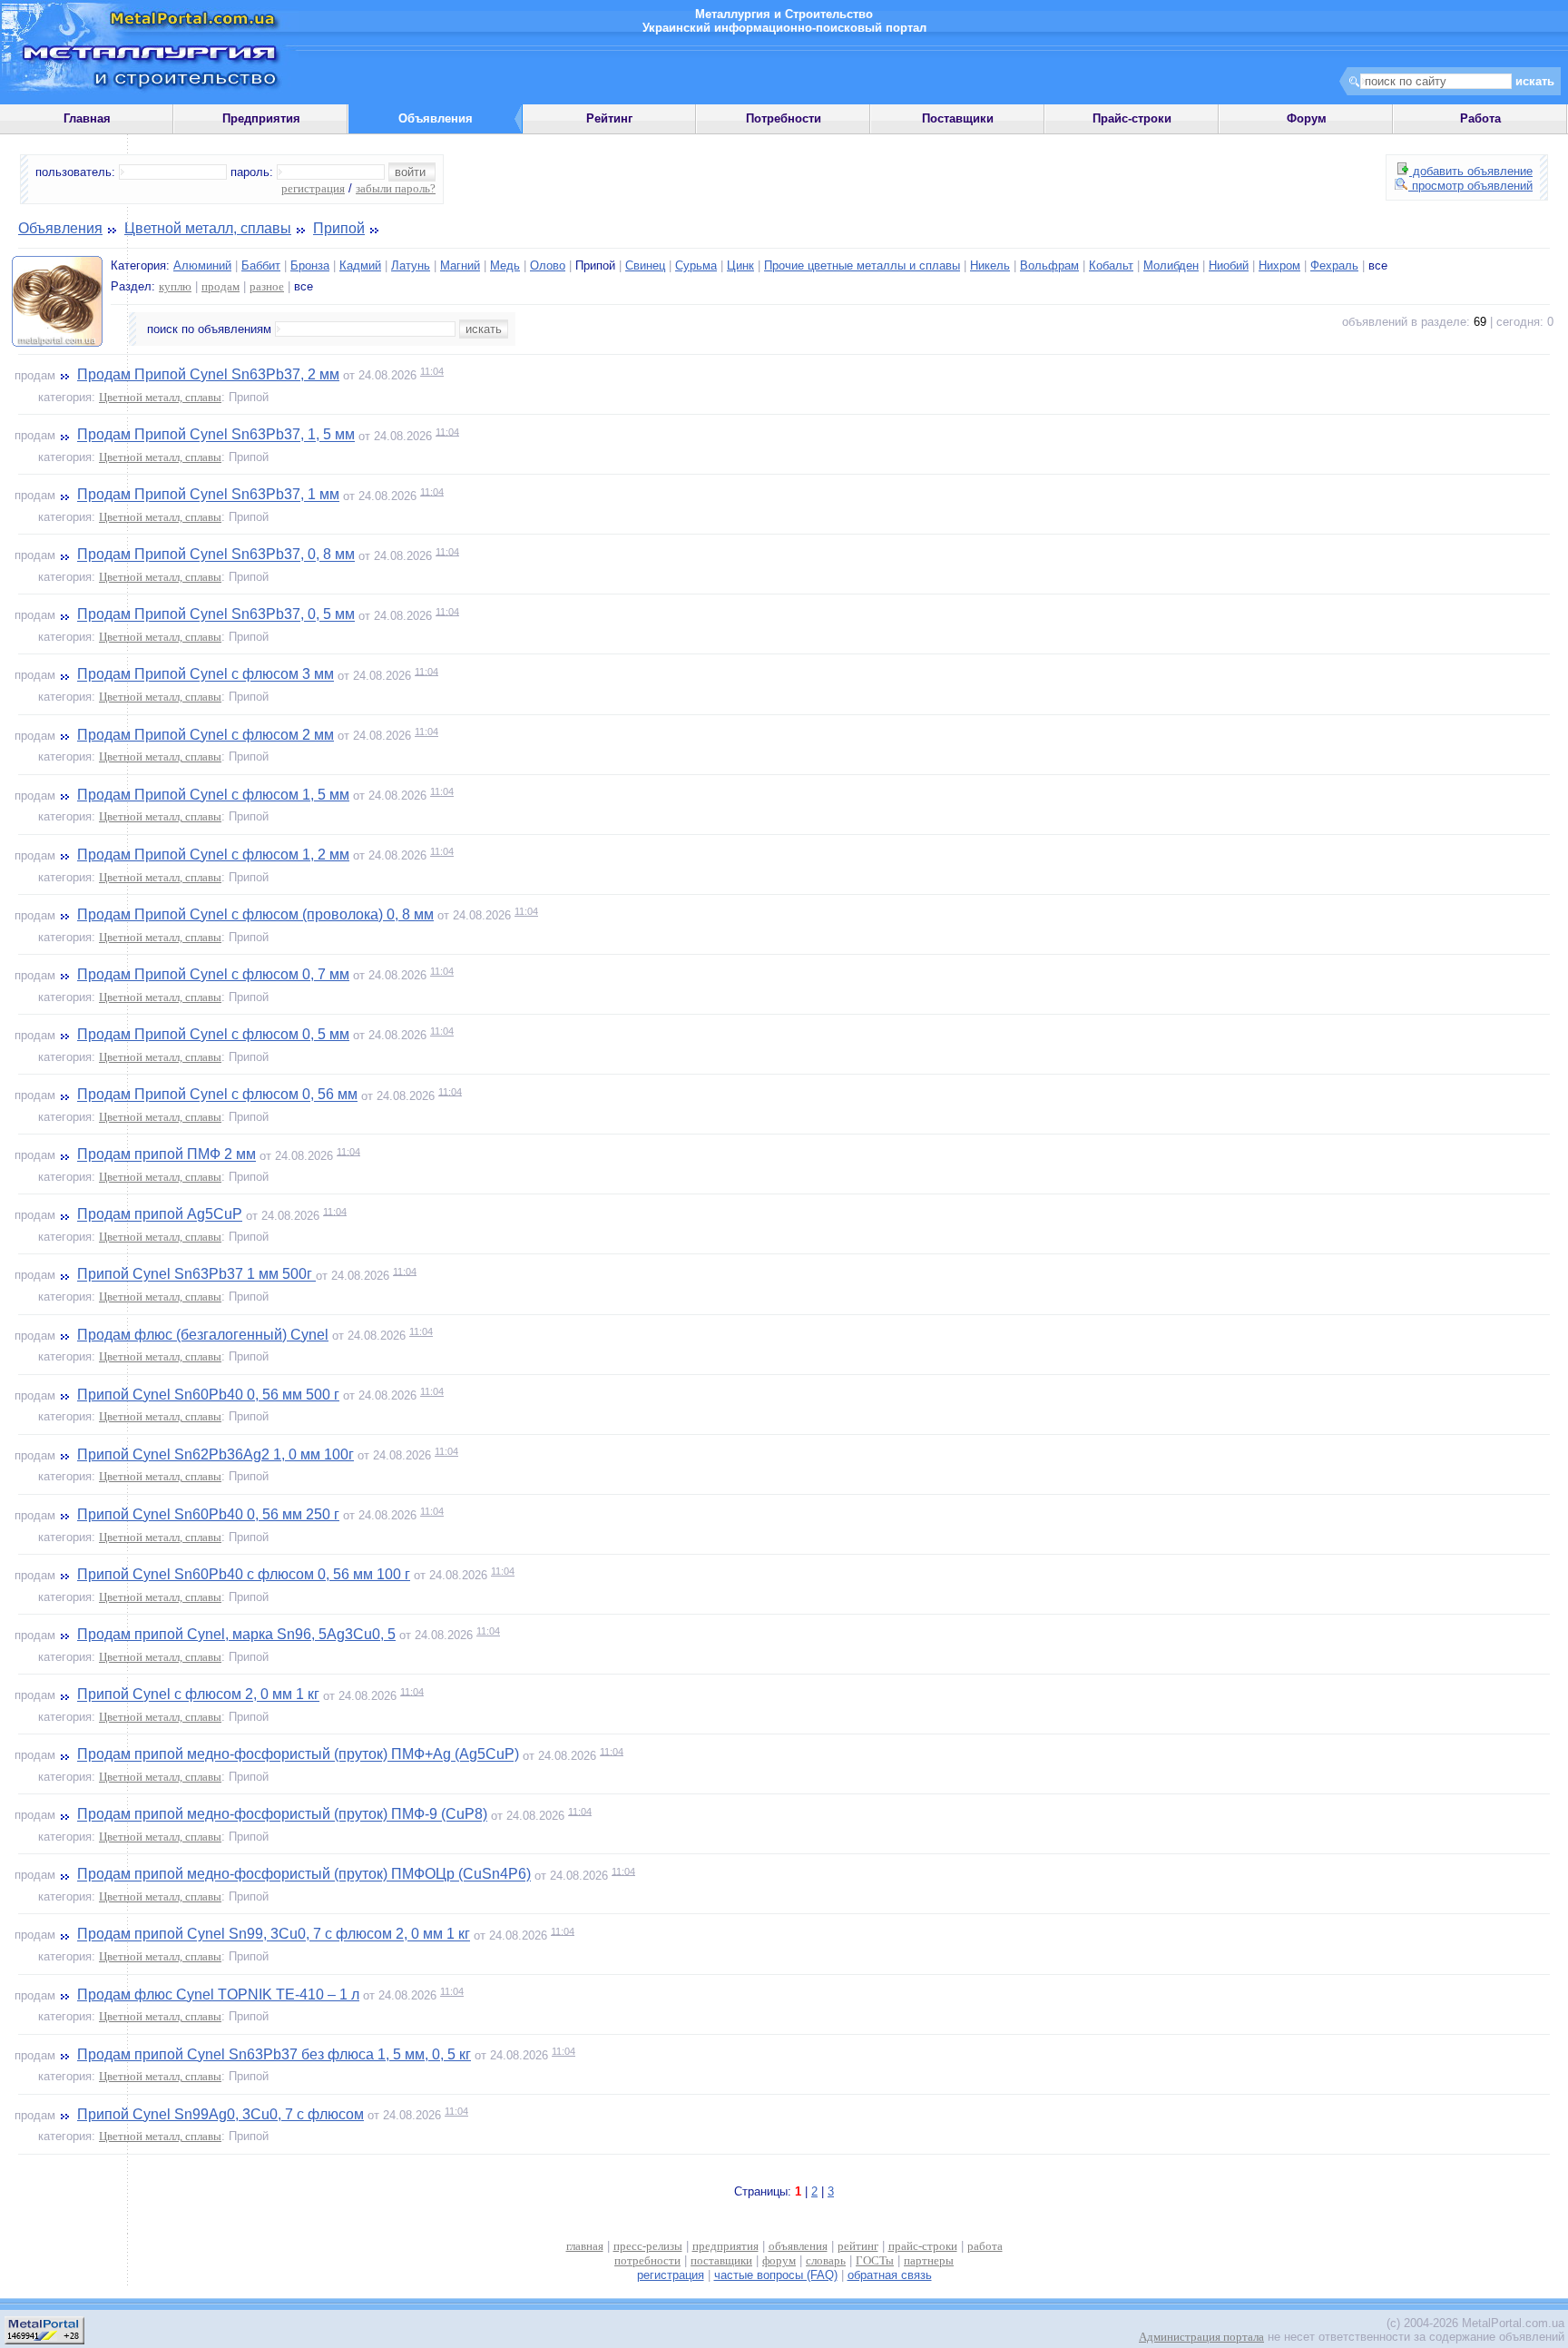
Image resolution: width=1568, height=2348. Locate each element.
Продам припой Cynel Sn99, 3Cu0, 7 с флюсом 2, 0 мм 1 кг (274, 1935)
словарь (826, 2260)
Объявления (60, 228)
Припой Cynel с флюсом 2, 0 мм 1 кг (198, 1695)
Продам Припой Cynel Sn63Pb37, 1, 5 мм (216, 435)
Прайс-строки (1132, 118)
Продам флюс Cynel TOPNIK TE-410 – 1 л (218, 1994)
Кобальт (1111, 265)
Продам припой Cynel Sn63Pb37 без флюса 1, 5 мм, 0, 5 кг (274, 2054)
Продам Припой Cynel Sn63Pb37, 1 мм (208, 495)
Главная (87, 118)
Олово (548, 265)
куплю (175, 286)
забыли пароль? (396, 188)
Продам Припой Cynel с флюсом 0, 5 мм (213, 1034)
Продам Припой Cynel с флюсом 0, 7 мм (213, 974)
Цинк (740, 265)
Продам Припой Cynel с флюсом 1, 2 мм (213, 855)
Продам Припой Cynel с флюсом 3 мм (206, 675)
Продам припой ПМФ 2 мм (167, 1155)
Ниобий (1229, 265)
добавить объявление (1471, 171)
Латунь (411, 265)
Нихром (1279, 265)
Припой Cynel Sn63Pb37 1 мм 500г (196, 1275)
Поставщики (958, 118)
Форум (1307, 118)
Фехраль (1334, 265)
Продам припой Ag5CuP (160, 1215)
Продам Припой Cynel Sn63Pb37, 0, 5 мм (216, 615)
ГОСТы (875, 2260)
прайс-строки (923, 2246)
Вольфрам (1049, 265)
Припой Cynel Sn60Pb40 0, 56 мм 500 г (208, 1395)
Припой (339, 228)
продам (220, 286)
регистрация (313, 188)
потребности (647, 2260)
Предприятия (261, 118)
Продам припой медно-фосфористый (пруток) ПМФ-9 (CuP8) (282, 1815)
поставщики (721, 2260)
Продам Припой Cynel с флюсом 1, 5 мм (213, 795)
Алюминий (202, 265)
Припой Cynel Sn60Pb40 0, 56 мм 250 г (208, 1514)
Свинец (645, 265)
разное (267, 286)
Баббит (261, 265)
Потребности (784, 118)
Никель (990, 265)
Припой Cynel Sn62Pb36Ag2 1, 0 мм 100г (216, 1454)
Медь (505, 265)
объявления (798, 2246)
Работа (1480, 118)
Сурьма (696, 265)
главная (585, 2246)
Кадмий (360, 265)
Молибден (1171, 265)
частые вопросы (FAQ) (776, 2275)
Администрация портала (1201, 2337)
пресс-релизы (648, 2246)
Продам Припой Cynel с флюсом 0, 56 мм (217, 1095)
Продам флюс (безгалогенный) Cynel (203, 1335)
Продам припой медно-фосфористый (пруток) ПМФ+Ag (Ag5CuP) (298, 1755)
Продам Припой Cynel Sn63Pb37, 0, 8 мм (216, 555)
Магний (460, 265)
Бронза (310, 265)
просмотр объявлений (1470, 186)
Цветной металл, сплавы (208, 228)
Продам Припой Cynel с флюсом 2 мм (206, 735)
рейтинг (858, 2246)
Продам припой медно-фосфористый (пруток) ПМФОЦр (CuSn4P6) (304, 1875)
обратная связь (890, 2275)
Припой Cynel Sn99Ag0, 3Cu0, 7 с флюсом (220, 2114)
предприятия (725, 2246)
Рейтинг (609, 118)
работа (985, 2246)
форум (779, 2260)
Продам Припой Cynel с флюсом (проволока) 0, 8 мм (255, 914)
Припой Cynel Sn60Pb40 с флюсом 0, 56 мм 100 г (244, 1574)
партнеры (929, 2260)
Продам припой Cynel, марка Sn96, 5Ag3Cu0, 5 (236, 1634)
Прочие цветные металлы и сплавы (862, 265)
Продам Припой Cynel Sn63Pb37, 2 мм (208, 374)
